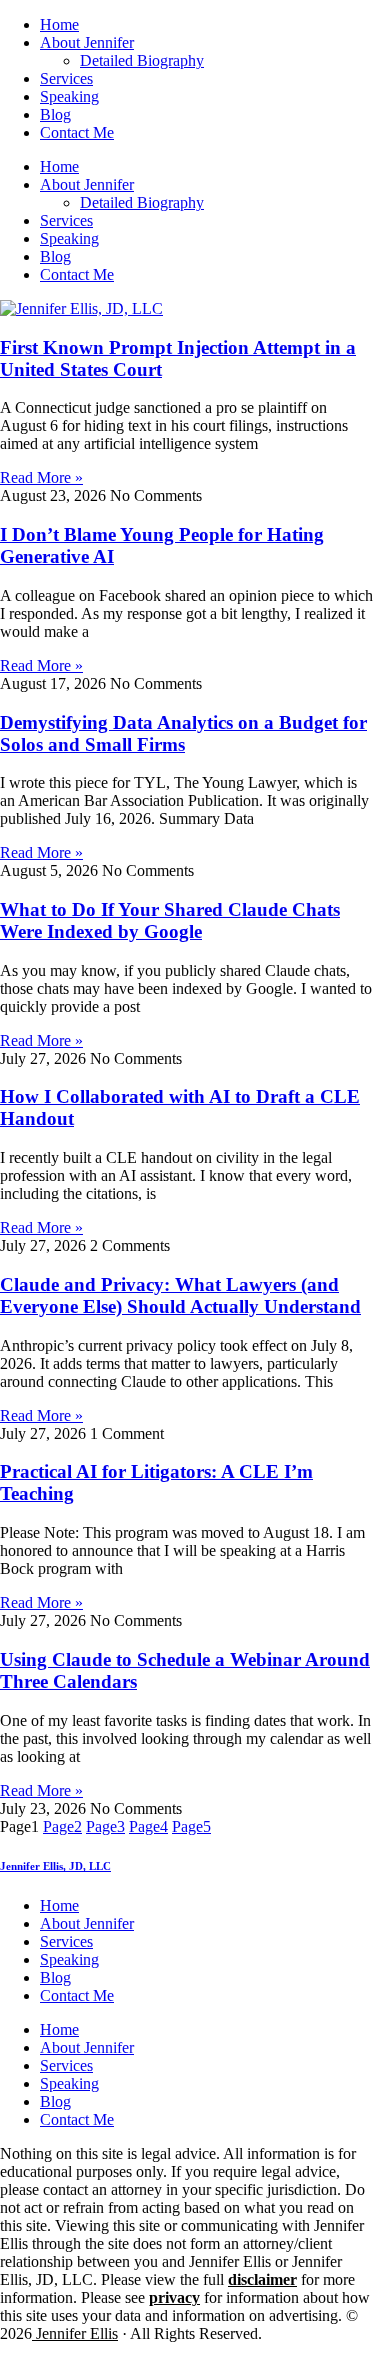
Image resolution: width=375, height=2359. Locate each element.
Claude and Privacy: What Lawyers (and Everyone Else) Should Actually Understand (180, 1295)
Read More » (41, 477)
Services (66, 78)
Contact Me (77, 132)
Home (59, 24)
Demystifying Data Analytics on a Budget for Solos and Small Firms (183, 733)
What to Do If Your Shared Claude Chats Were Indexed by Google (170, 920)
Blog (55, 114)
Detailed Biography (142, 60)
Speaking (69, 96)
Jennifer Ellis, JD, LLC (55, 1866)
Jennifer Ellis (75, 2333)
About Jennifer (87, 42)
